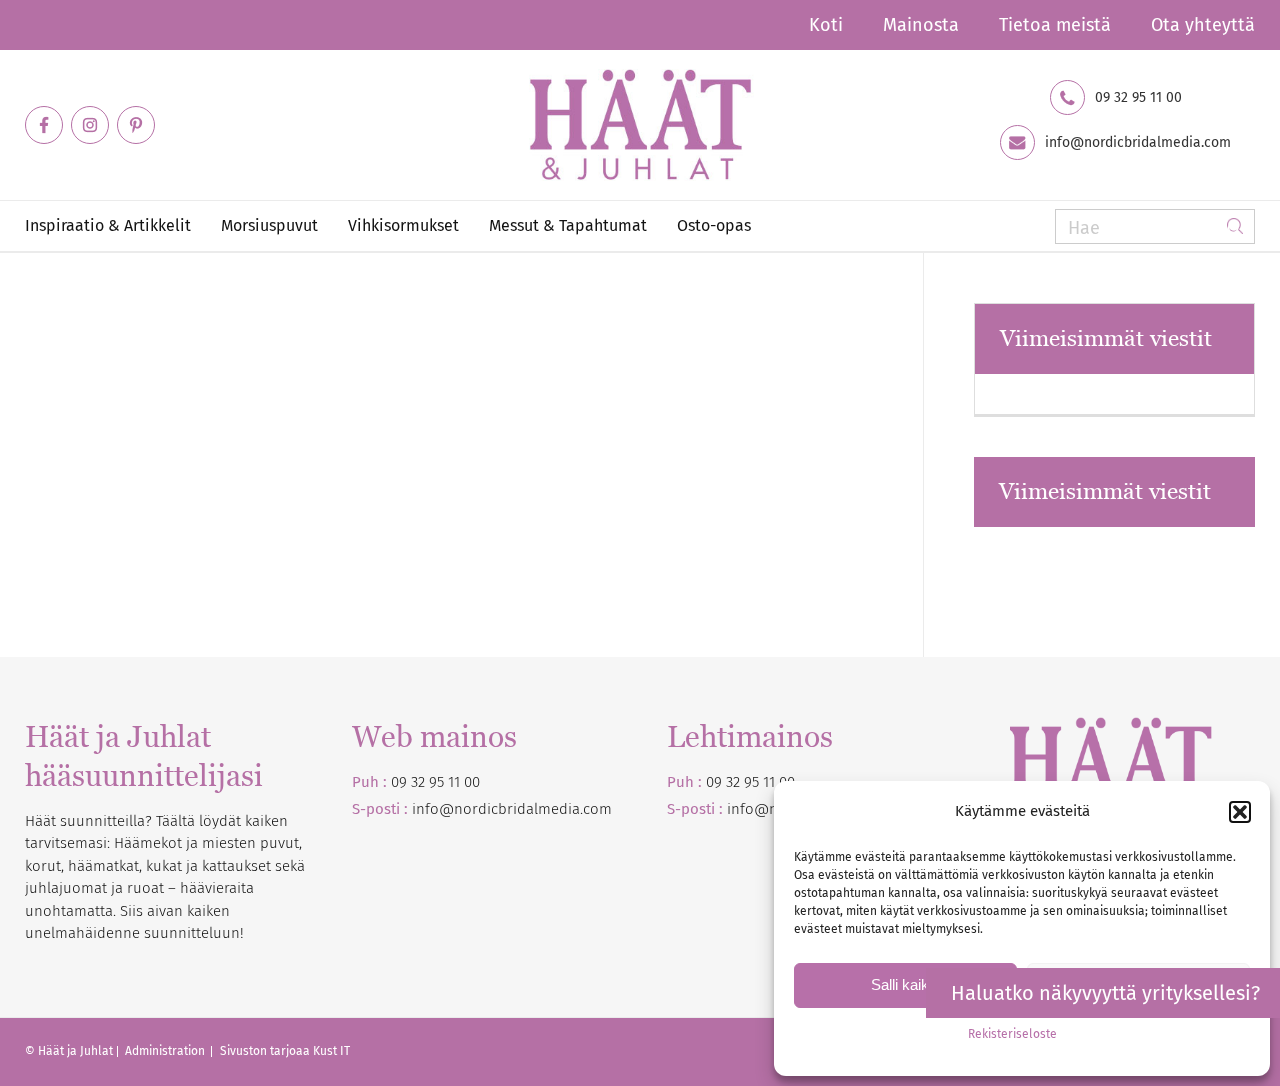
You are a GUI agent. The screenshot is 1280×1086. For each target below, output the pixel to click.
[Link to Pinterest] (136, 125)
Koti (826, 25)
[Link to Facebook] (44, 125)
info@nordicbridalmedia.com (1138, 143)
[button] (1240, 812)
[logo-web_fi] (639, 125)
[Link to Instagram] (90, 125)
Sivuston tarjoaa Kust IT (285, 1051)
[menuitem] (826, 25)
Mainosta (921, 25)
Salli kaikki (905, 984)
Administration (166, 1051)
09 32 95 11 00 (1138, 98)
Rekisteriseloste (1012, 1034)
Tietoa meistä (1055, 25)
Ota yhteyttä (1203, 25)
